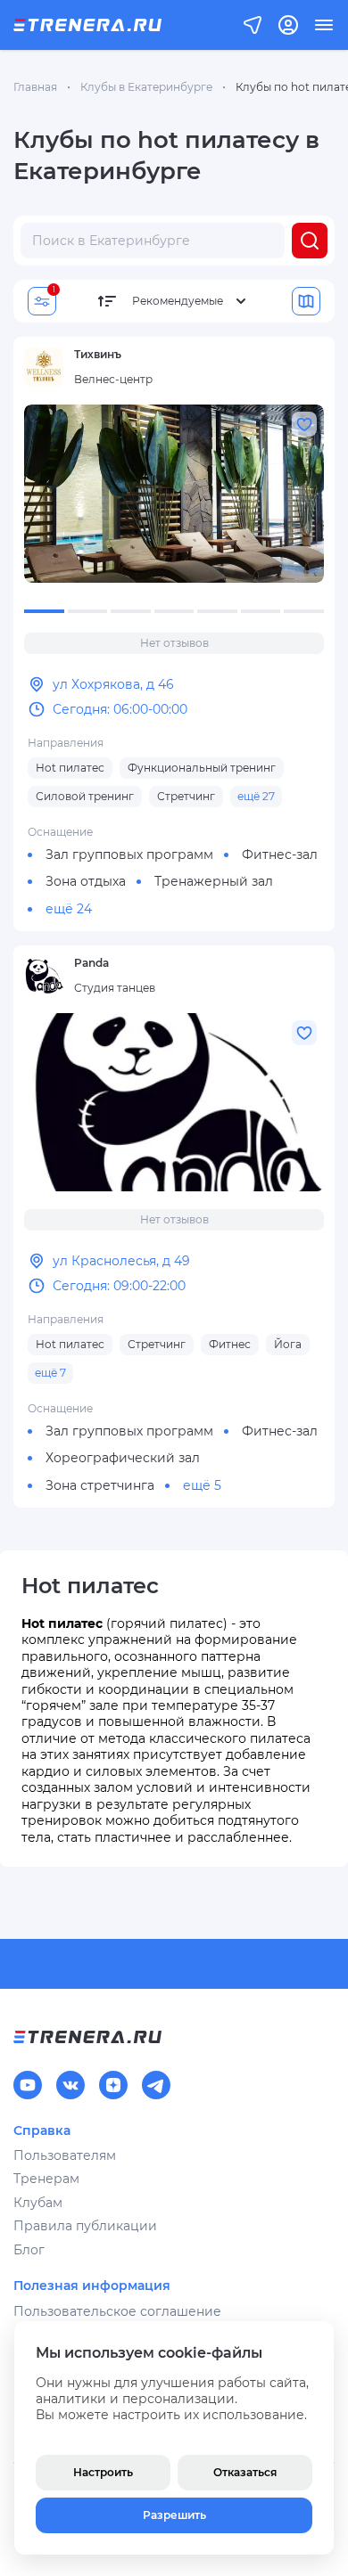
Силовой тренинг (85, 796)
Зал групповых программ (129, 855)
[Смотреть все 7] (174, 494)
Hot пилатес (70, 768)
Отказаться (245, 2472)
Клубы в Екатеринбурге (146, 87)
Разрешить (174, 2515)
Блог (29, 2250)
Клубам (38, 2203)
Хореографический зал (123, 1458)
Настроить (103, 2472)
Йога (288, 1344)
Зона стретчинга (100, 1485)
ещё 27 (256, 796)
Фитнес (230, 1344)
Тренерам (46, 2179)
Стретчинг (186, 796)
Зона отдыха (86, 881)
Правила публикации (85, 2226)
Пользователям (65, 2155)
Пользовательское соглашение (117, 2311)
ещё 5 (202, 1485)
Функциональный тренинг (202, 768)
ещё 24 (69, 909)
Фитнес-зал (280, 855)
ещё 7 (50, 1373)
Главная (35, 87)
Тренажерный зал (214, 881)
